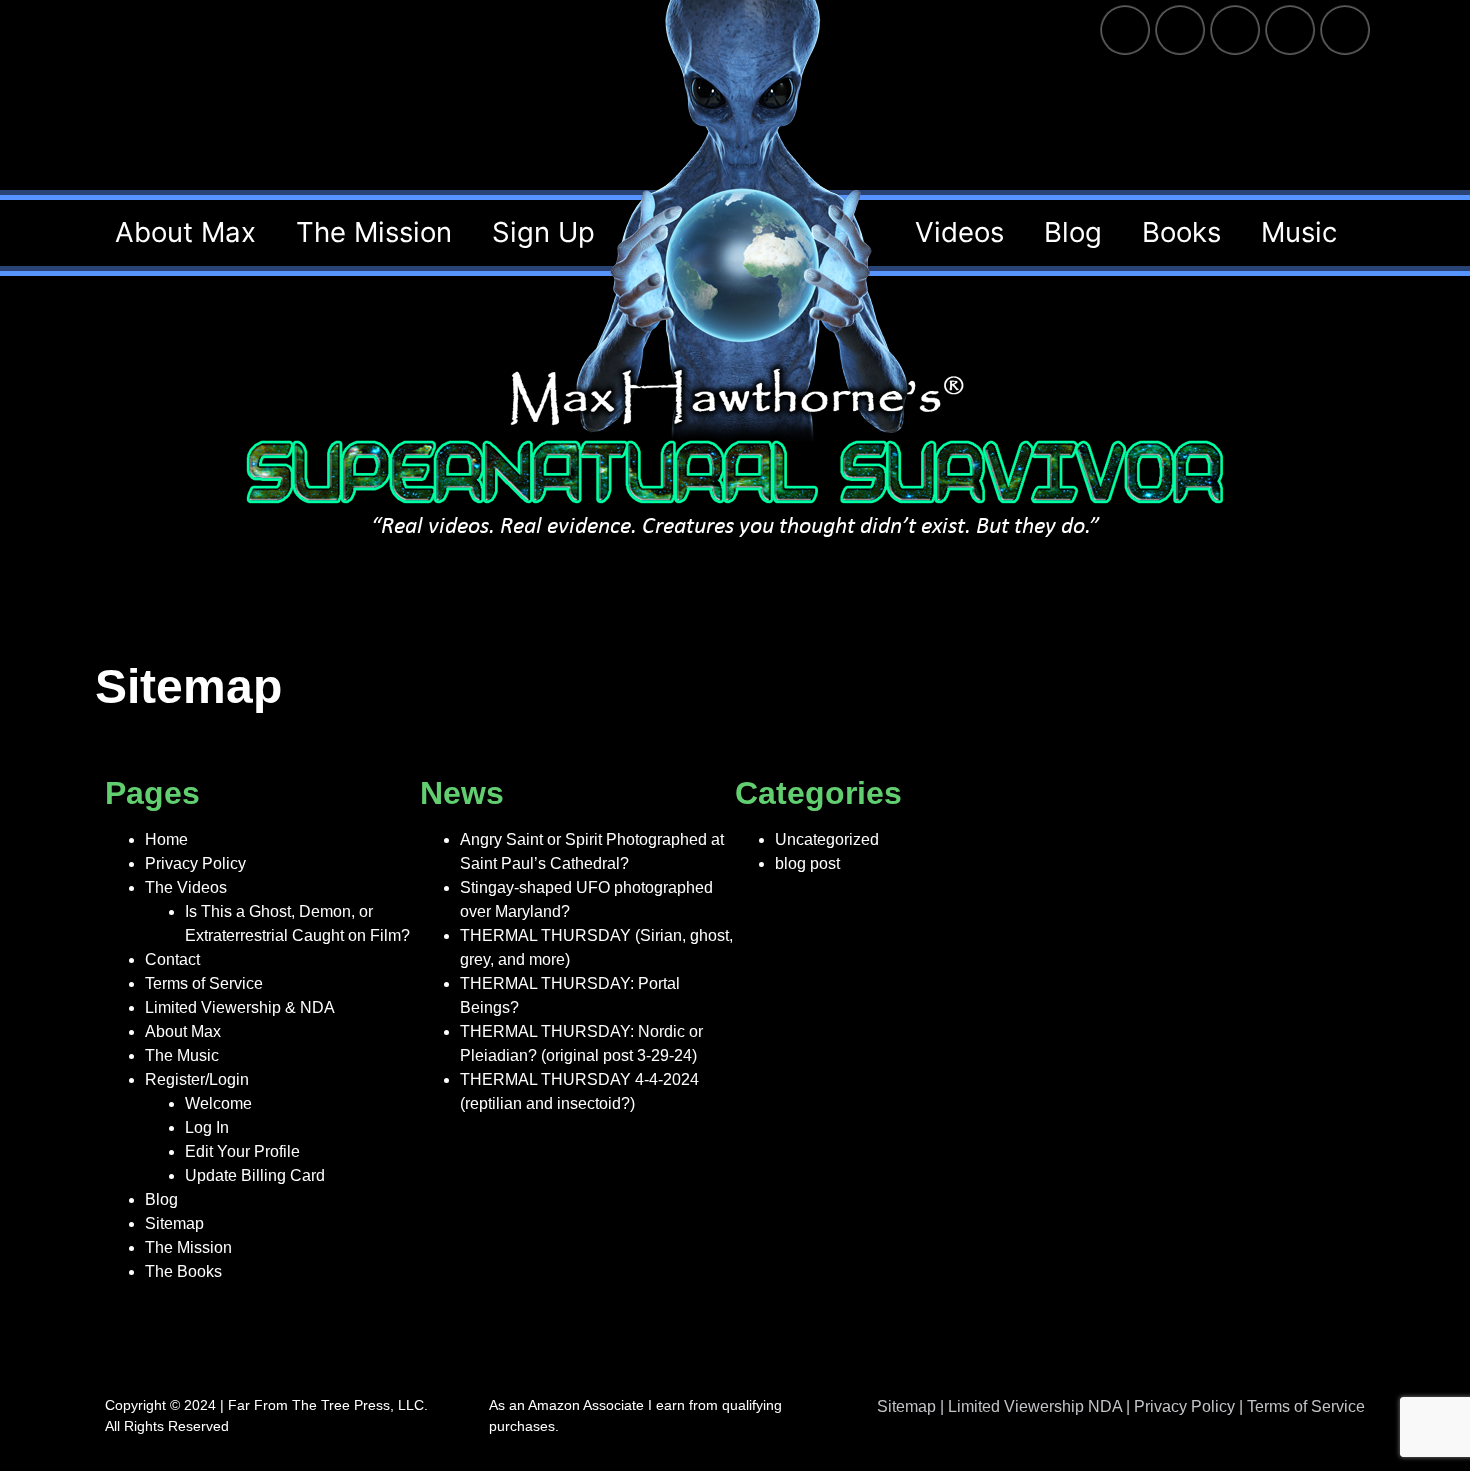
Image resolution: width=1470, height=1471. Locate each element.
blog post (807, 863)
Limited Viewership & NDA (240, 1007)
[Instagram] (1235, 30)
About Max (183, 1031)
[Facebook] (1125, 30)
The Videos (186, 887)
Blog (161, 1199)
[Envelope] (1345, 30)
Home (166, 839)
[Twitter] (1180, 30)
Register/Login (197, 1079)
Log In (207, 1127)
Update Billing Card (255, 1175)
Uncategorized (827, 839)
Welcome (218, 1103)
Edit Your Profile (242, 1151)
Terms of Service (204, 983)
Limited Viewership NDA (1035, 1406)
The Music (182, 1055)
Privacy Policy (195, 863)
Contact (172, 959)
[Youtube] (1290, 30)
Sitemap (174, 1223)
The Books (183, 1271)
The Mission (188, 1247)
